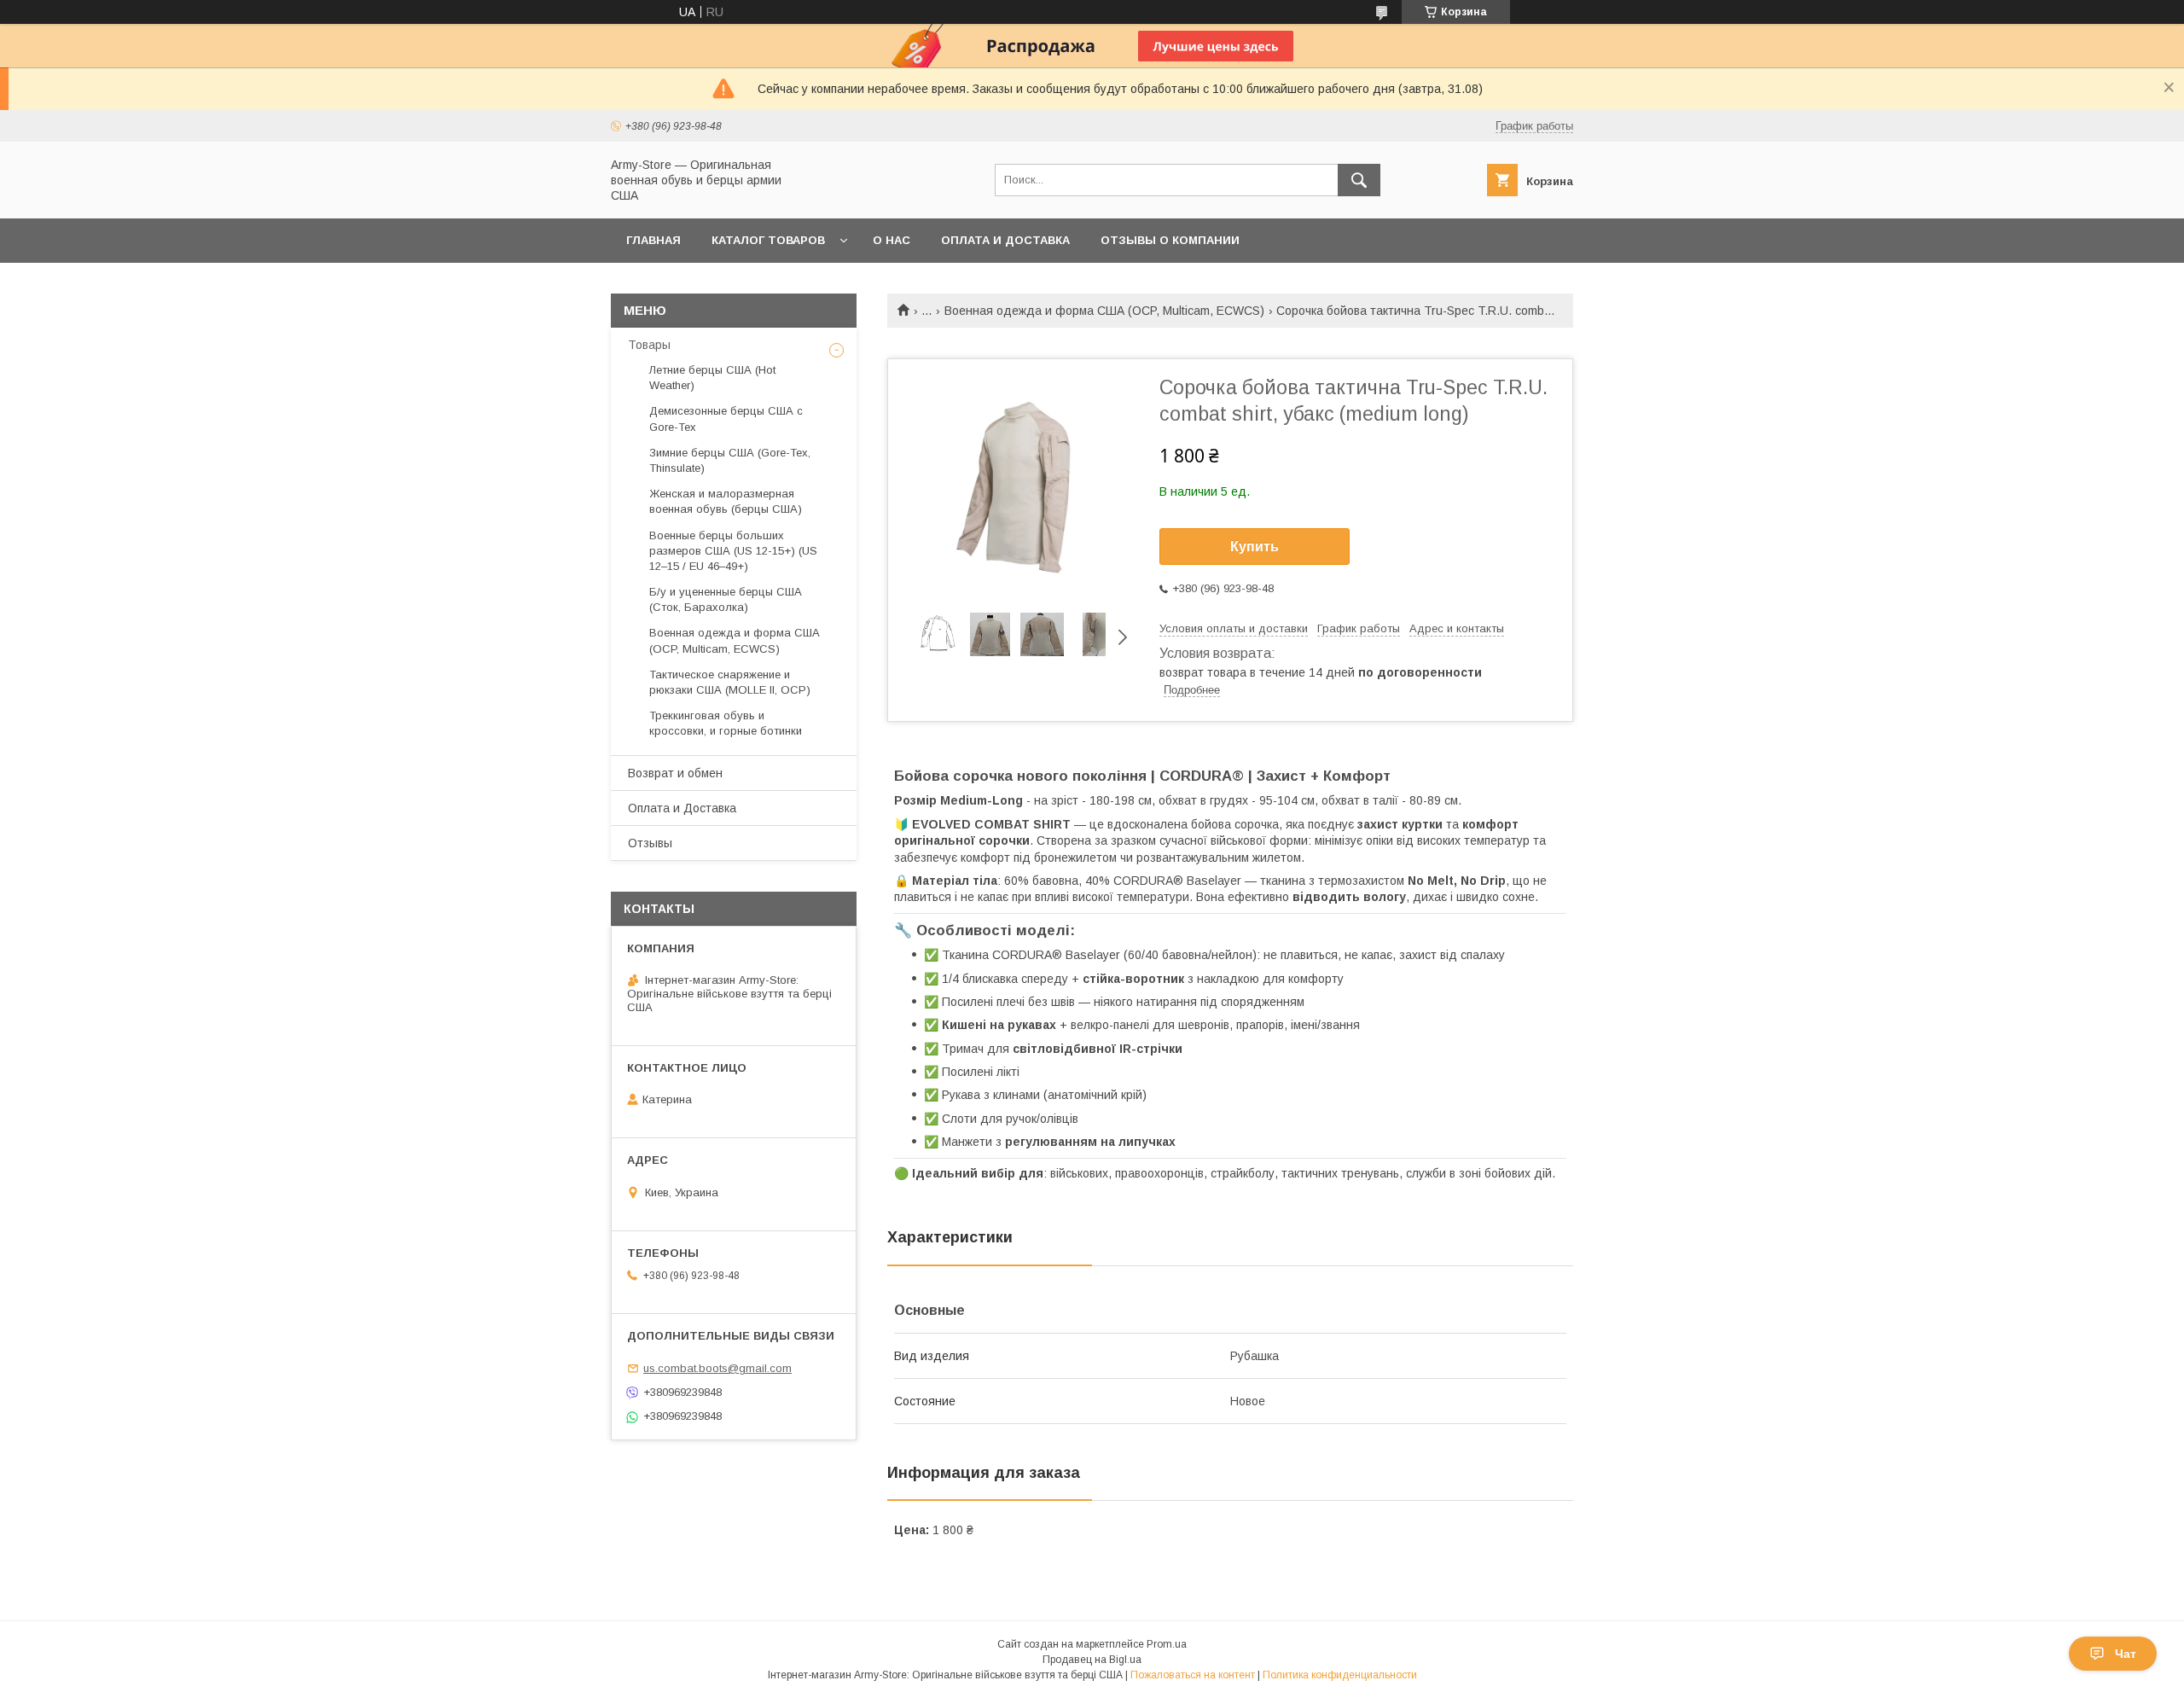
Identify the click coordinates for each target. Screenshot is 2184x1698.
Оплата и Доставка (682, 808)
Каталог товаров (768, 240)
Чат (2126, 1654)
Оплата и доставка (1005, 240)
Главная (653, 240)
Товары (649, 345)
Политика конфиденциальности (1340, 1675)
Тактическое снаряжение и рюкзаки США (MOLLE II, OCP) (730, 682)
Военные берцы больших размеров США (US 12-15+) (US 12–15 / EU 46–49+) (733, 551)
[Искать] (1359, 180)
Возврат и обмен (675, 773)
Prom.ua (1167, 1644)
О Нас (892, 240)
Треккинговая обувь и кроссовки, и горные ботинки (726, 723)
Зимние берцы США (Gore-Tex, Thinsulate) (730, 460)
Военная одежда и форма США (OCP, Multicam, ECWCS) (1104, 311)
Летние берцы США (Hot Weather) (712, 378)
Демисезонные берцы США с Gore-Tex (726, 419)
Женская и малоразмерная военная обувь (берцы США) (726, 501)
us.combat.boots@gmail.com (717, 1368)
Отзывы (650, 843)
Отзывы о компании (1170, 240)
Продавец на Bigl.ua (1092, 1660)
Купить (1255, 547)
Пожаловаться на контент (1193, 1675)
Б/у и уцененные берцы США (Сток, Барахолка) (726, 599)
